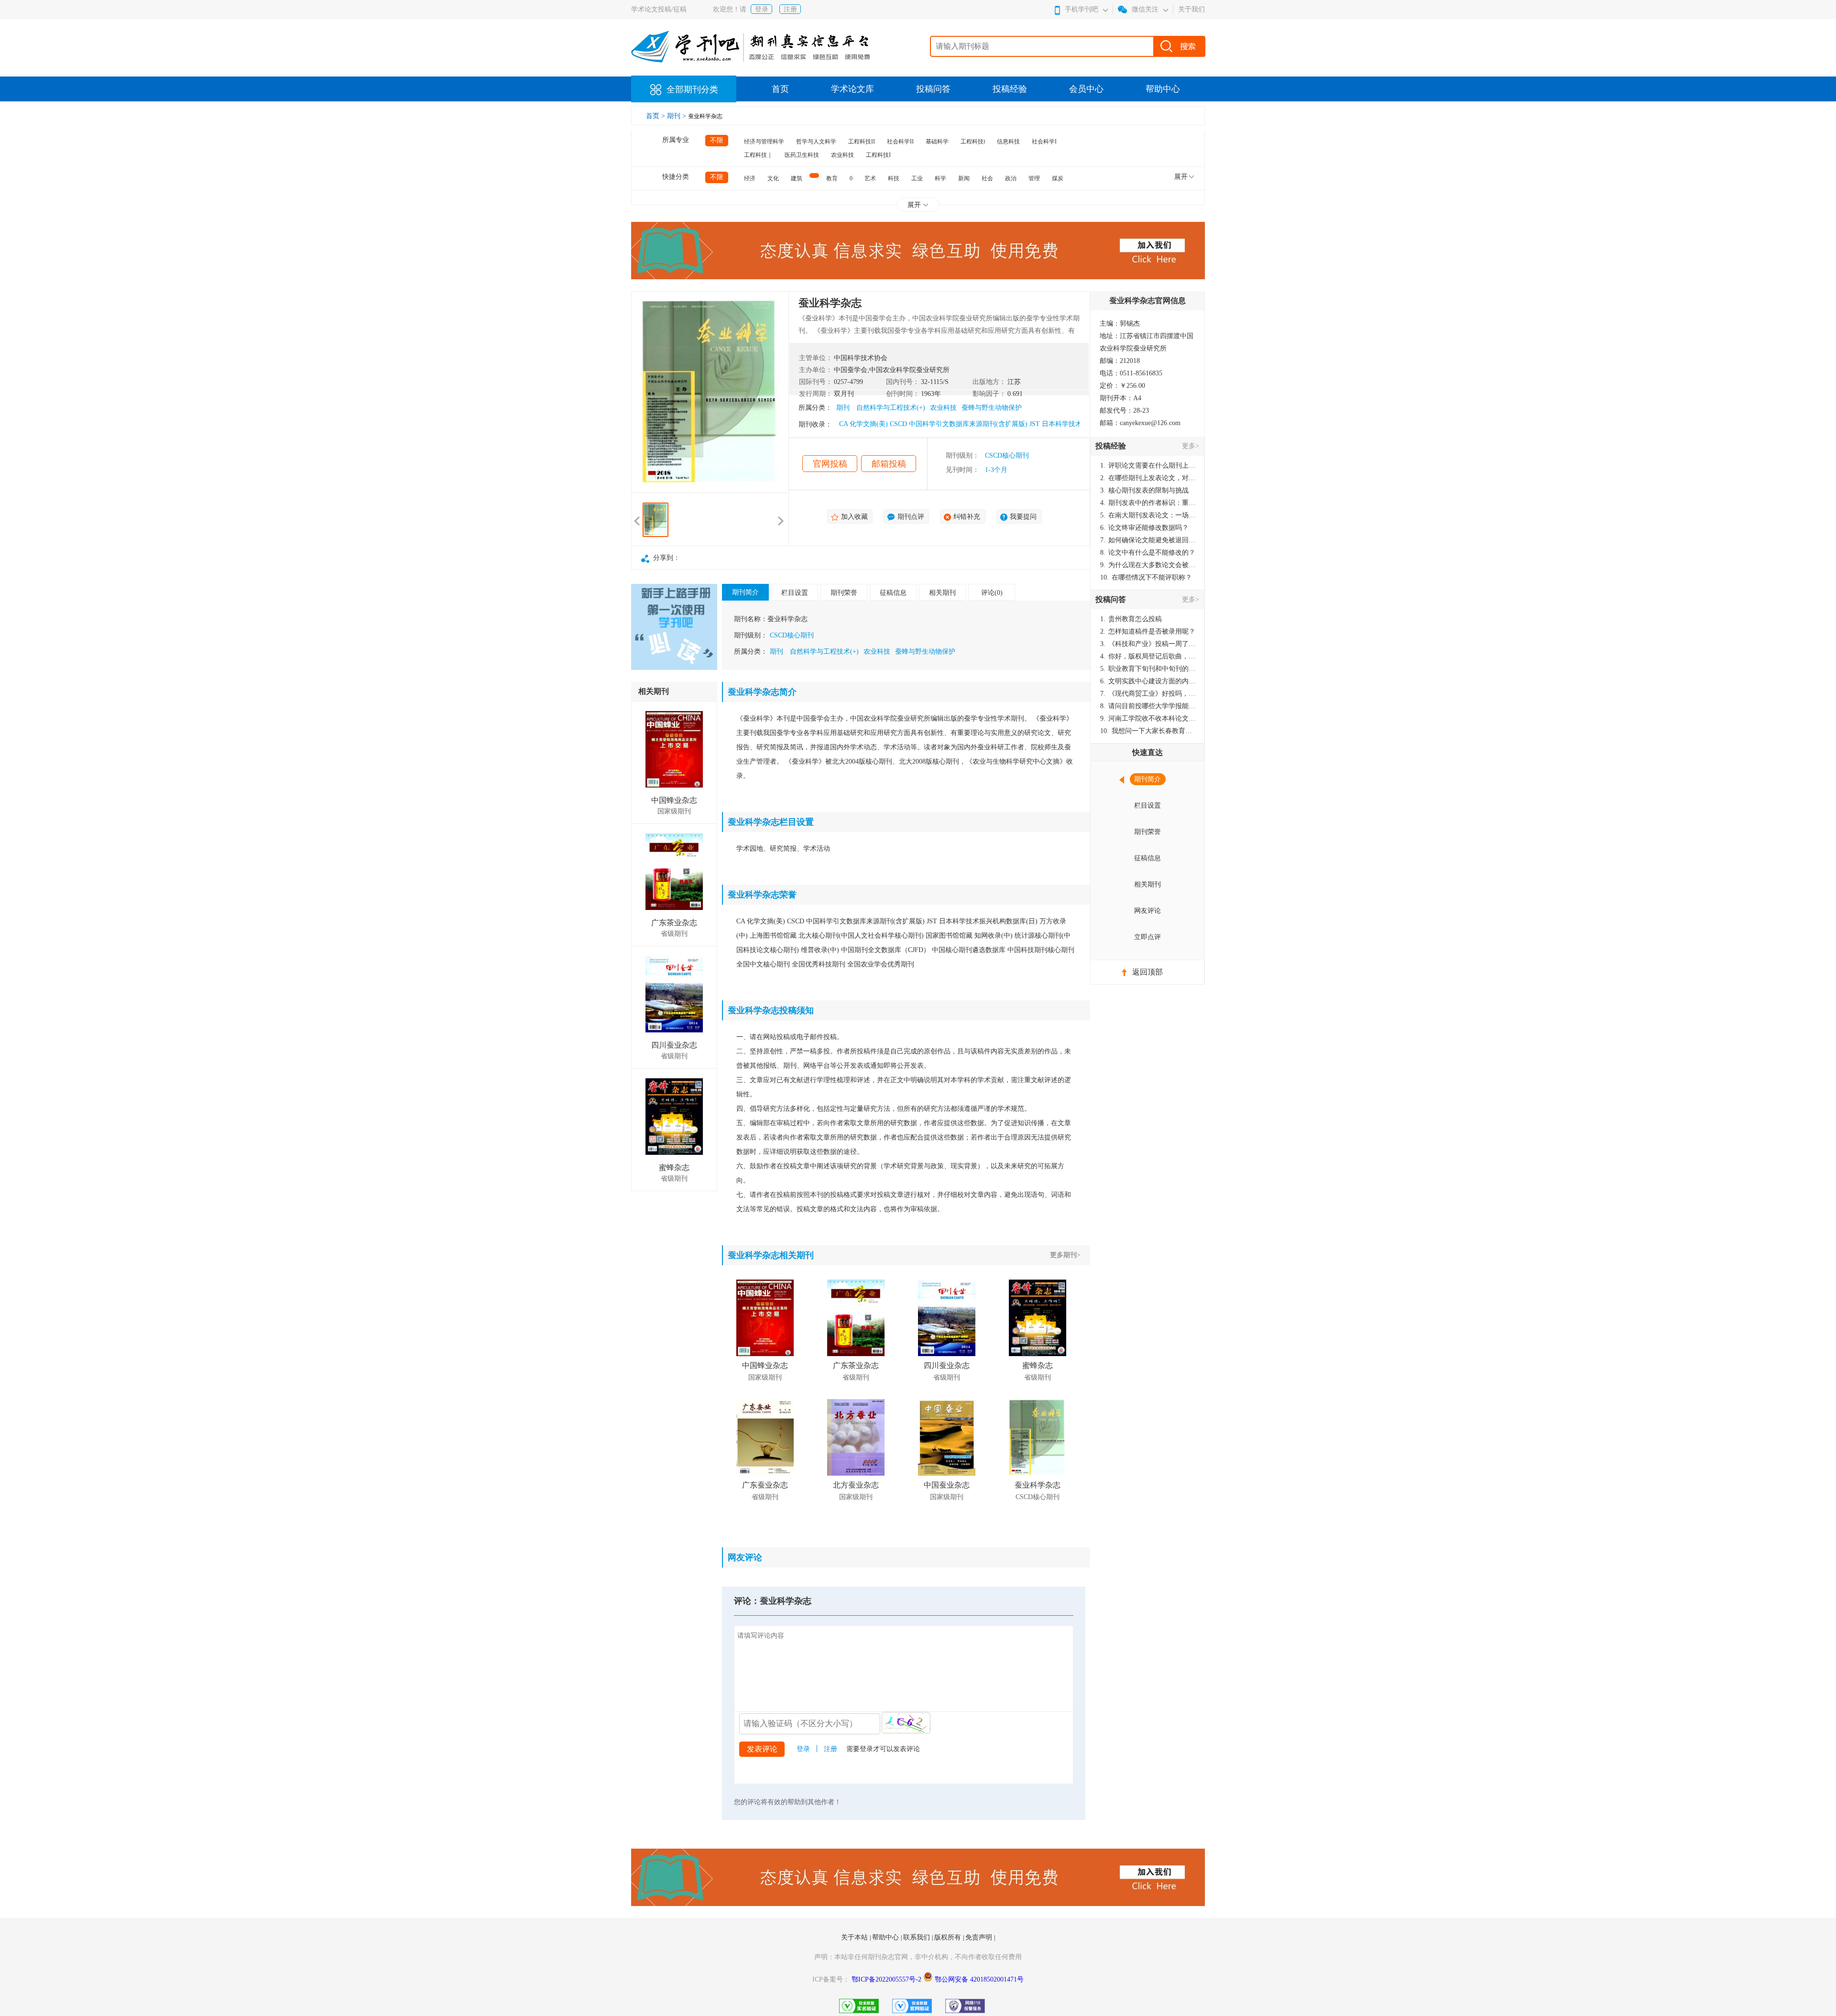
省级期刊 (674, 934)
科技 (894, 178)
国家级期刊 (674, 811)
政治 (1011, 178)
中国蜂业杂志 (674, 800)
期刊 (843, 408)
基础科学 (937, 142)
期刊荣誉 (844, 593)
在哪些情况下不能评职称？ (1146, 577)
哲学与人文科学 (816, 142)
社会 (987, 178)
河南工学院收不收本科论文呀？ (1148, 718)
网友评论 (1147, 911)
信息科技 (1008, 142)
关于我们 (1191, 9)
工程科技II (862, 142)
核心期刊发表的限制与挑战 (1144, 490)
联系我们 (918, 1937)
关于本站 (855, 1937)
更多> (1191, 446)
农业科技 (842, 155)
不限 (717, 140)
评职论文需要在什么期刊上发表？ (1148, 466)
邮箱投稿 (889, 464)
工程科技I (878, 155)
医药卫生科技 (802, 155)
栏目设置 (795, 593)
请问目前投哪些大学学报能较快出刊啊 (1148, 706)
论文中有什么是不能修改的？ (1148, 553)
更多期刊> (1065, 1255)
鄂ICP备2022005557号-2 (887, 1979)
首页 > (656, 116)
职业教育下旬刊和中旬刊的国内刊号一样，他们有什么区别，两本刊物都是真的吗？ (1148, 669)
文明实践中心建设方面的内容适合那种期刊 (1148, 681)
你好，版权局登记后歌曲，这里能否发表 (1148, 656)
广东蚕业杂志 (765, 1485)
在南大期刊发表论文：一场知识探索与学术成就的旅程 (1148, 515)
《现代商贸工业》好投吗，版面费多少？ (1148, 694)
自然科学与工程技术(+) (891, 408)
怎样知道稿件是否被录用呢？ (1148, 631)
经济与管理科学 (764, 142)
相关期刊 (942, 593)
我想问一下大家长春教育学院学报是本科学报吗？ (1148, 731)
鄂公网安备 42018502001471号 (979, 1979)
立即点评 (1147, 937)
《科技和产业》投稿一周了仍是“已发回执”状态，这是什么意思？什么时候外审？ (1148, 644)
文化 (773, 178)
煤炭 (1058, 178)
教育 (832, 178)
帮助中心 (1163, 89)
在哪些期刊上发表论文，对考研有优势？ (1148, 478)
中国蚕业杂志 (947, 1485)
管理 (1034, 178)
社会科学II (900, 142)
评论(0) (992, 593)
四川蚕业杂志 (674, 1045)
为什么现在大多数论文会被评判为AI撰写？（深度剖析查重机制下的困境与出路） (1148, 565)
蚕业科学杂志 (1038, 1485)
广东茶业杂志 (674, 923)
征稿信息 (893, 593)
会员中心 (1086, 89)
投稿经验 (1010, 89)
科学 (940, 178)
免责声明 (980, 1937)
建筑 (797, 178)
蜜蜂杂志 (674, 1167)
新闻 (964, 178)
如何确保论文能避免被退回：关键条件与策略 (1148, 540)
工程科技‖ (973, 142)
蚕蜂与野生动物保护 (992, 408)
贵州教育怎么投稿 (1131, 619)
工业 (917, 178)
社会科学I (1044, 142)
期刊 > (678, 116)
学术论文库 (852, 89)
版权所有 (949, 1937)
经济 (750, 178)
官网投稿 (830, 464)
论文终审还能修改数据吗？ (1144, 528)
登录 (762, 9)
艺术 (870, 178)
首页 (780, 89)
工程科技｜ (758, 155)
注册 (790, 9)
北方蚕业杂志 (856, 1485)
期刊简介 (745, 592)
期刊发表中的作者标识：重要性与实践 (1148, 503)
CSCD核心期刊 (1007, 455)
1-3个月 (996, 470)
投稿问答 (933, 89)
